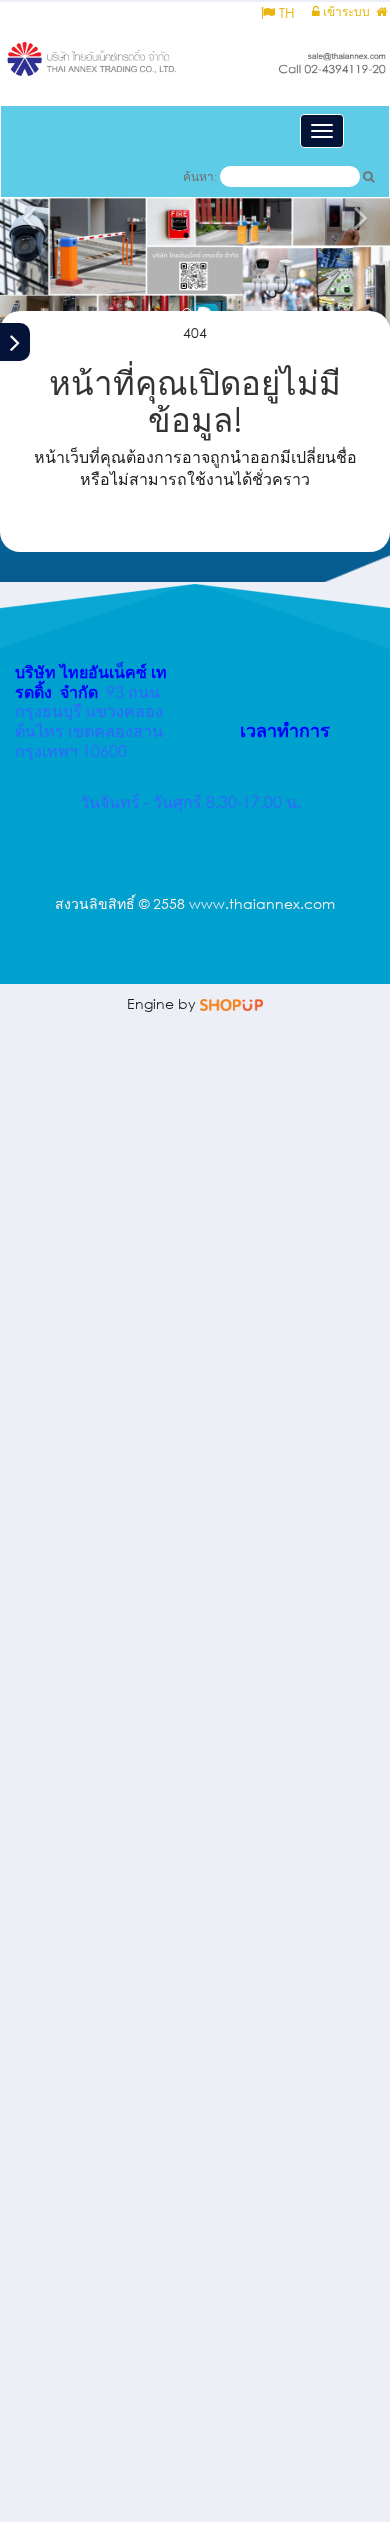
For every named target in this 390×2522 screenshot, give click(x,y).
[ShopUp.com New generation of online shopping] (231, 1003)
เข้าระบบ (345, 11)
